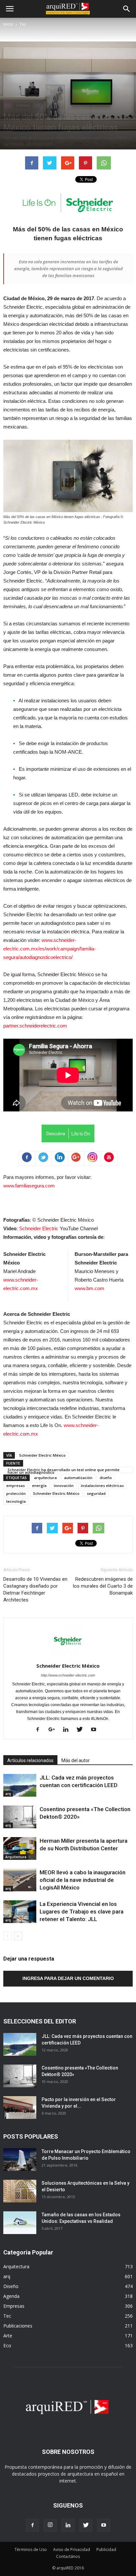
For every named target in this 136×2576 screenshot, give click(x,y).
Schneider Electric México (42, 1455)
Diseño (11, 2286)
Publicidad (106, 2550)
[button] (127, 9)
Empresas (23, 105)
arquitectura (45, 1478)
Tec (23, 24)
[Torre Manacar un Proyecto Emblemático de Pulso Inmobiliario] (20, 2160)
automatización (78, 1478)
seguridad (96, 1493)
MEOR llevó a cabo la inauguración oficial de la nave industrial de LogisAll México (83, 1880)
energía (39, 1485)
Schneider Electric (39, 1228)
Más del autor (76, 1760)
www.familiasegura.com (29, 1186)
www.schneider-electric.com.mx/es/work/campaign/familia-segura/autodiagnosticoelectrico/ (50, 949)
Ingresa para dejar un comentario (68, 1978)
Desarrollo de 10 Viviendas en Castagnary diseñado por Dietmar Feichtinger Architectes (35, 1589)
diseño (106, 1478)
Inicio (8, 24)
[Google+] (54, 1730)
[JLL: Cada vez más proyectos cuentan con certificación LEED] (20, 1785)
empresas (16, 1485)
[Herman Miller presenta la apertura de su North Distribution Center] (20, 1848)
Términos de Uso (31, 2550)
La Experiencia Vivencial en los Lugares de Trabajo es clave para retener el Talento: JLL (82, 1912)
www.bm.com (89, 1288)
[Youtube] (96, 1730)
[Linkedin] (68, 1730)
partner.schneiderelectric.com (35, 1026)
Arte (8, 2336)
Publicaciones (18, 2326)
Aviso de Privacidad (72, 2550)
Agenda (11, 2296)
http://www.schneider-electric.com (68, 1675)
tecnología (16, 1501)
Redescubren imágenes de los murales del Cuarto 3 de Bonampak (103, 1586)
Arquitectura (16, 1857)
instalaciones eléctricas (102, 1485)
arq (8, 1794)
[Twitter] (82, 1730)
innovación (64, 1485)
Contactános (68, 2556)
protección (16, 1493)
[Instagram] (50, 2525)
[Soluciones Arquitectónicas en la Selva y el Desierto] (20, 2191)
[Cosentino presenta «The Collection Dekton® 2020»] (20, 1817)
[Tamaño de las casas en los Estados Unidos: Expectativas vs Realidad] (20, 2223)
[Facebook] (40, 1730)
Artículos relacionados (30, 1760)
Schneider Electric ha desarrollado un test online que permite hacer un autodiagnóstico (64, 1470)
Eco (8, 105)
